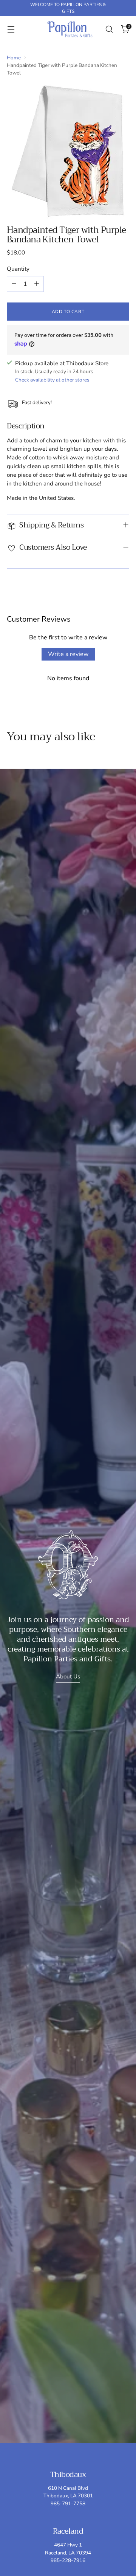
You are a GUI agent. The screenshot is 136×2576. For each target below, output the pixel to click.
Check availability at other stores (52, 380)
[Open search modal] (109, 29)
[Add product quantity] (37, 284)
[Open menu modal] (11, 29)
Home (14, 58)
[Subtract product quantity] (14, 284)
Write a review (68, 654)
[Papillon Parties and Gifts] (70, 29)
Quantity (18, 269)
